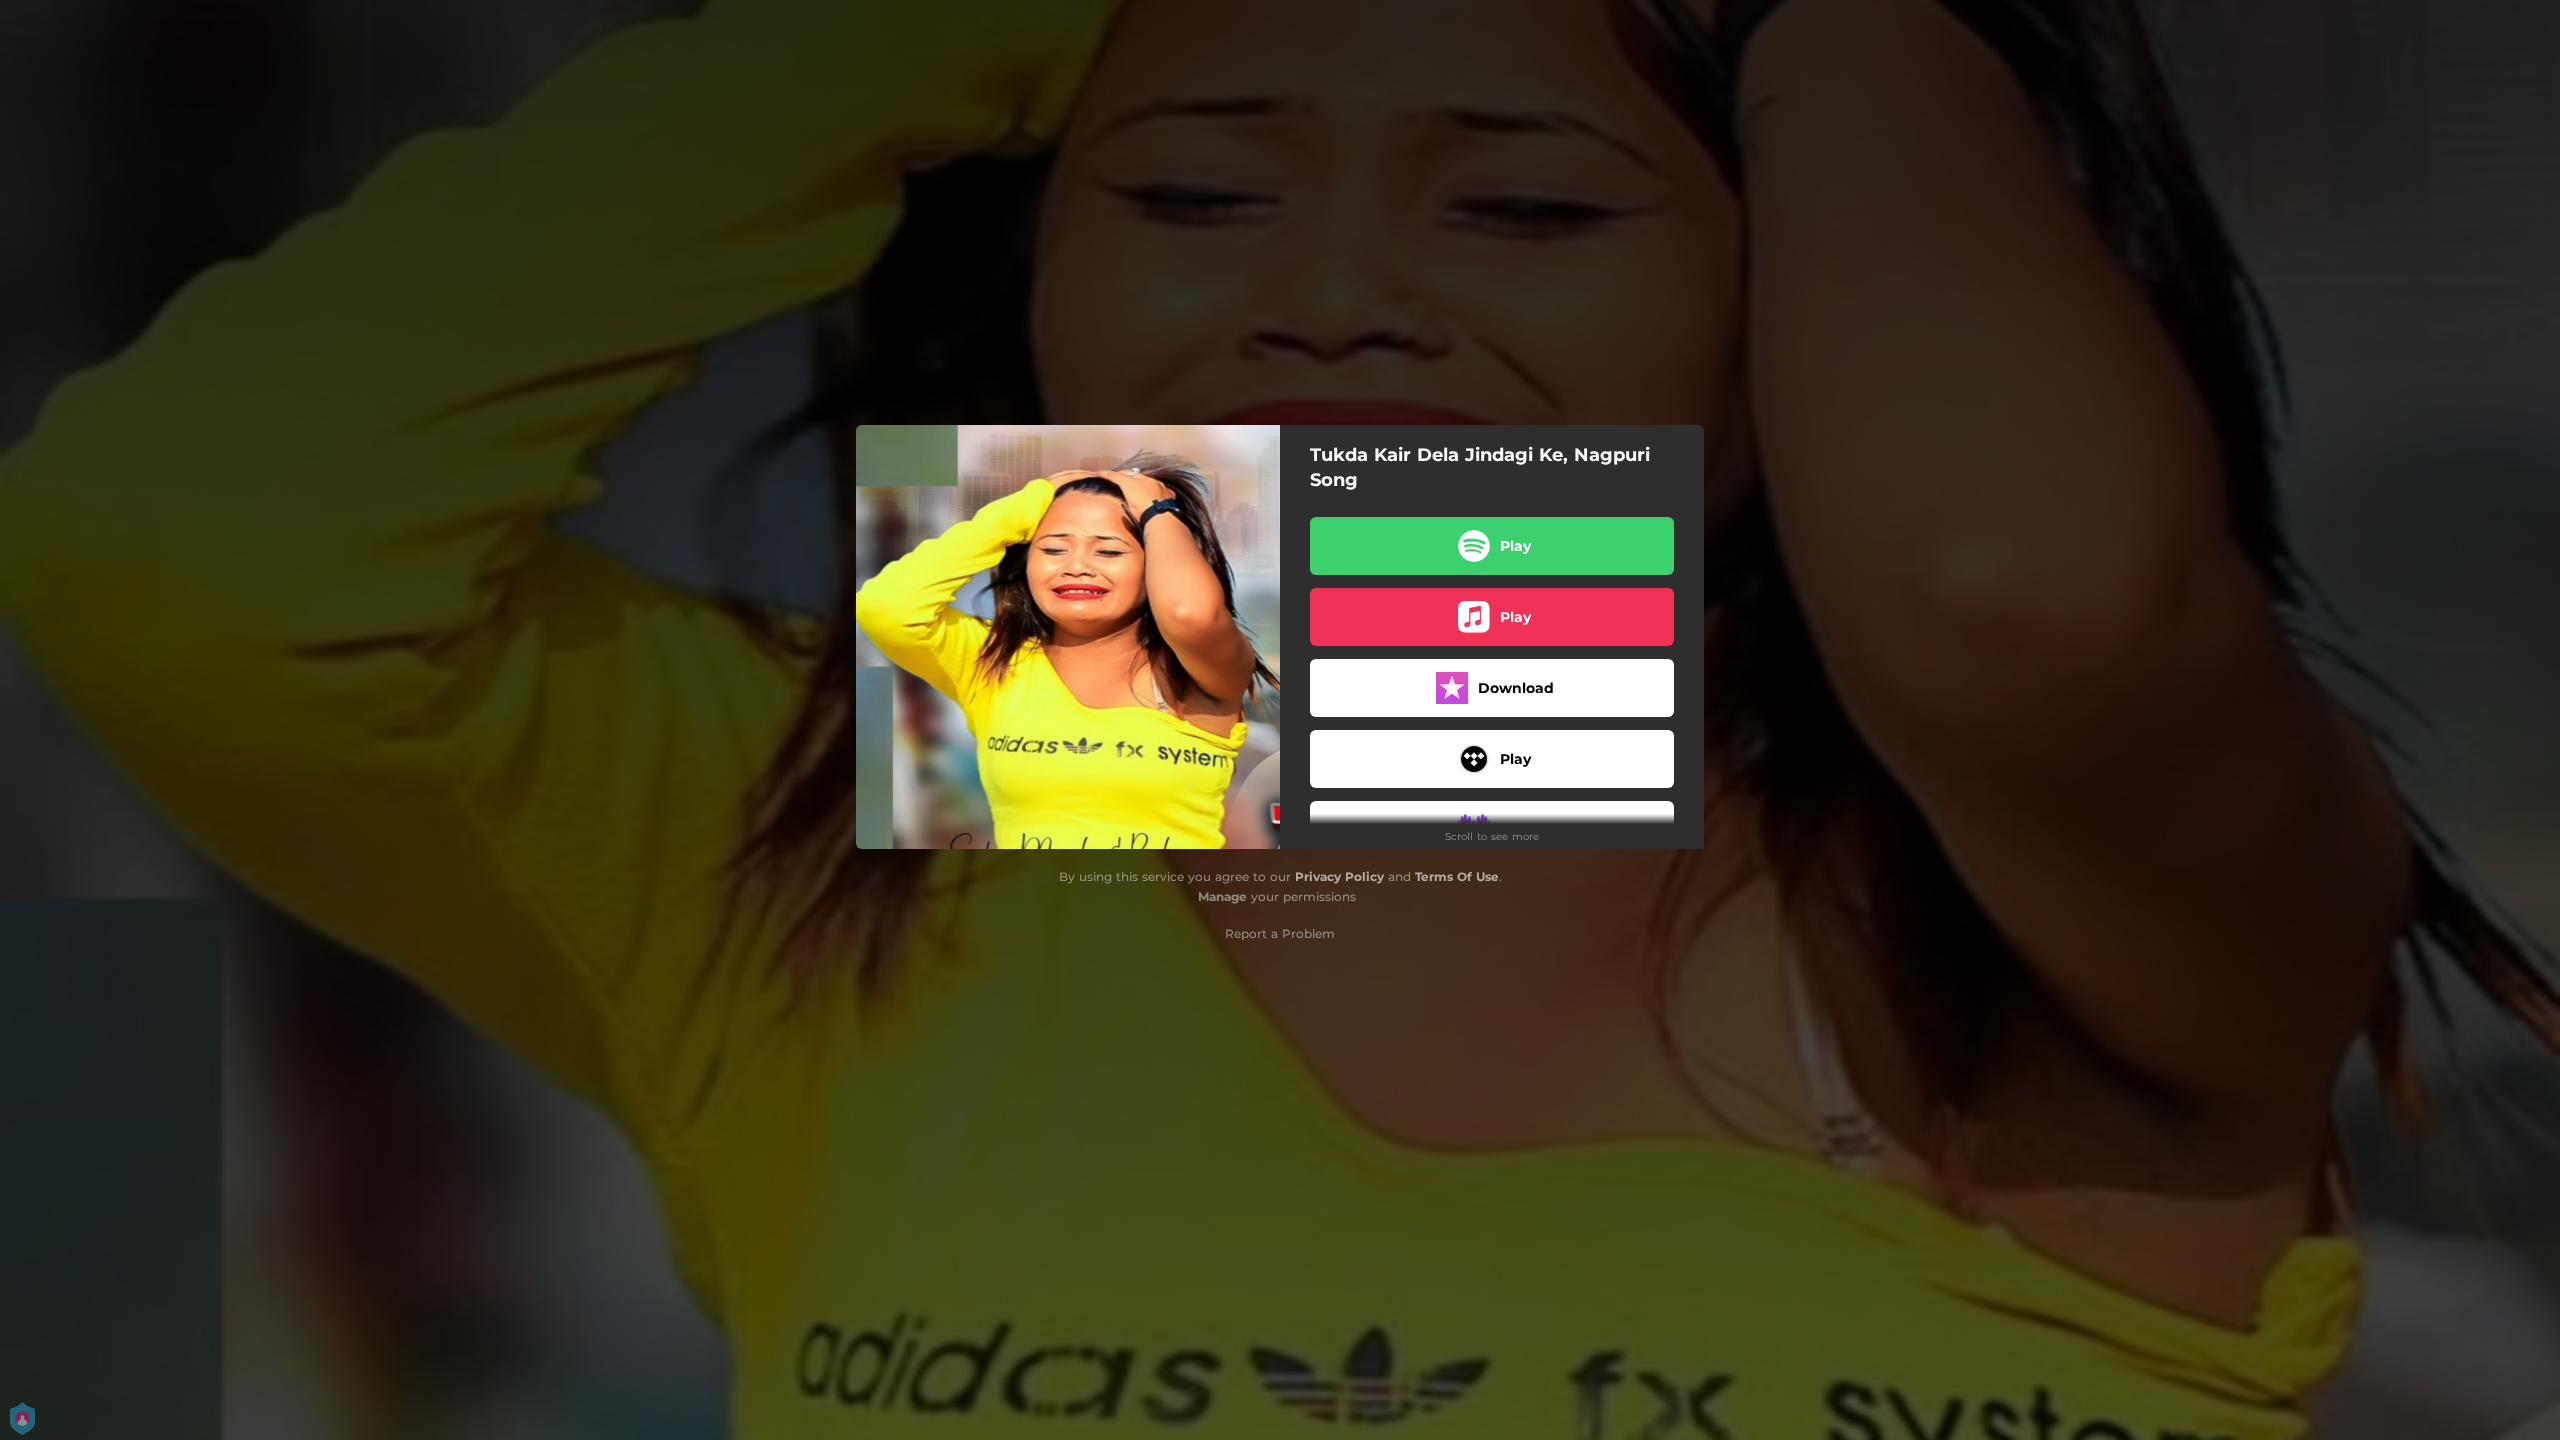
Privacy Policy (1339, 876)
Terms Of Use (1457, 876)
